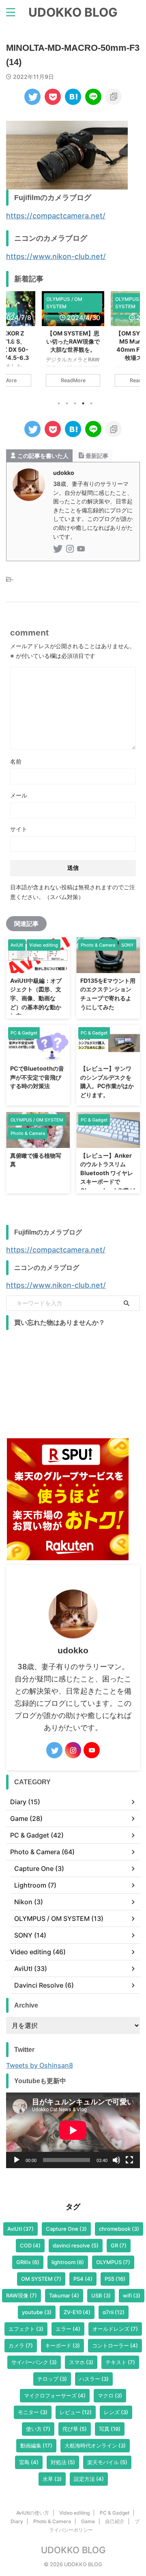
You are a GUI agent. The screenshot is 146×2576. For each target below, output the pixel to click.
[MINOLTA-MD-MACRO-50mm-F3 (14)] (73, 97)
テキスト (120, 2362)
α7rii (114, 2312)
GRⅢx (28, 2262)
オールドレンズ (115, 2329)
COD (30, 2245)
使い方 (38, 2429)
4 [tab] (83, 403)
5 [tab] (91, 403)
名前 (16, 761)
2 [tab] (67, 403)
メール (19, 795)
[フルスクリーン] (129, 2160)
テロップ (52, 2379)
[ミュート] (116, 2160)
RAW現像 (21, 2295)
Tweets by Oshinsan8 (40, 2065)
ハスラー (94, 2379)
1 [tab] (59, 403)
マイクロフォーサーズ (55, 2395)
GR (119, 2245)
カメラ (21, 2345)
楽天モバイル (107, 2462)
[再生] (17, 2160)
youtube (37, 2312)
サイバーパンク (34, 2362)
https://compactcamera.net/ (56, 216)
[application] (73, 2130)
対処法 (63, 2462)
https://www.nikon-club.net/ (56, 256)
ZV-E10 (77, 2312)
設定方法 (89, 2479)
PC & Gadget (115, 2513)
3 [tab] (75, 403)
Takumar (64, 2295)
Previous (14, 341)
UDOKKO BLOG (73, 12)
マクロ (110, 2395)
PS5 (115, 2279)
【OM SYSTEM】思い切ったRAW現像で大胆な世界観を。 (73, 341)
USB (101, 2295)
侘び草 (75, 2429)
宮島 (29, 2462)
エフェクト (26, 2329)
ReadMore (73, 380)
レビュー (76, 2412)
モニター (33, 2412)
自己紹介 (115, 2521)
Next (132, 341)
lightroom (68, 2262)
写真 (110, 2429)
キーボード (62, 2345)
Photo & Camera (52, 2521)
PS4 (83, 2279)
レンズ (116, 2412)
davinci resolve (76, 2245)
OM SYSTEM (41, 2279)
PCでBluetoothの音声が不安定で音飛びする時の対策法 (37, 1077)
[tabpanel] (73, 343)
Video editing (74, 2513)
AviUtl (20, 2229)
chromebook (119, 2229)
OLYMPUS (113, 2262)
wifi (132, 2295)
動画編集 (36, 2445)
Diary (17, 2521)
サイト (19, 829)
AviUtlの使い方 (33, 2513)
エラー (68, 2329)
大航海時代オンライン (95, 2445)
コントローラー (115, 2345)
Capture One (66, 2229)
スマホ (81, 2362)
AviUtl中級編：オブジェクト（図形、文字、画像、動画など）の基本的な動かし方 (36, 998)
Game (88, 2521)
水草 (52, 2479)
